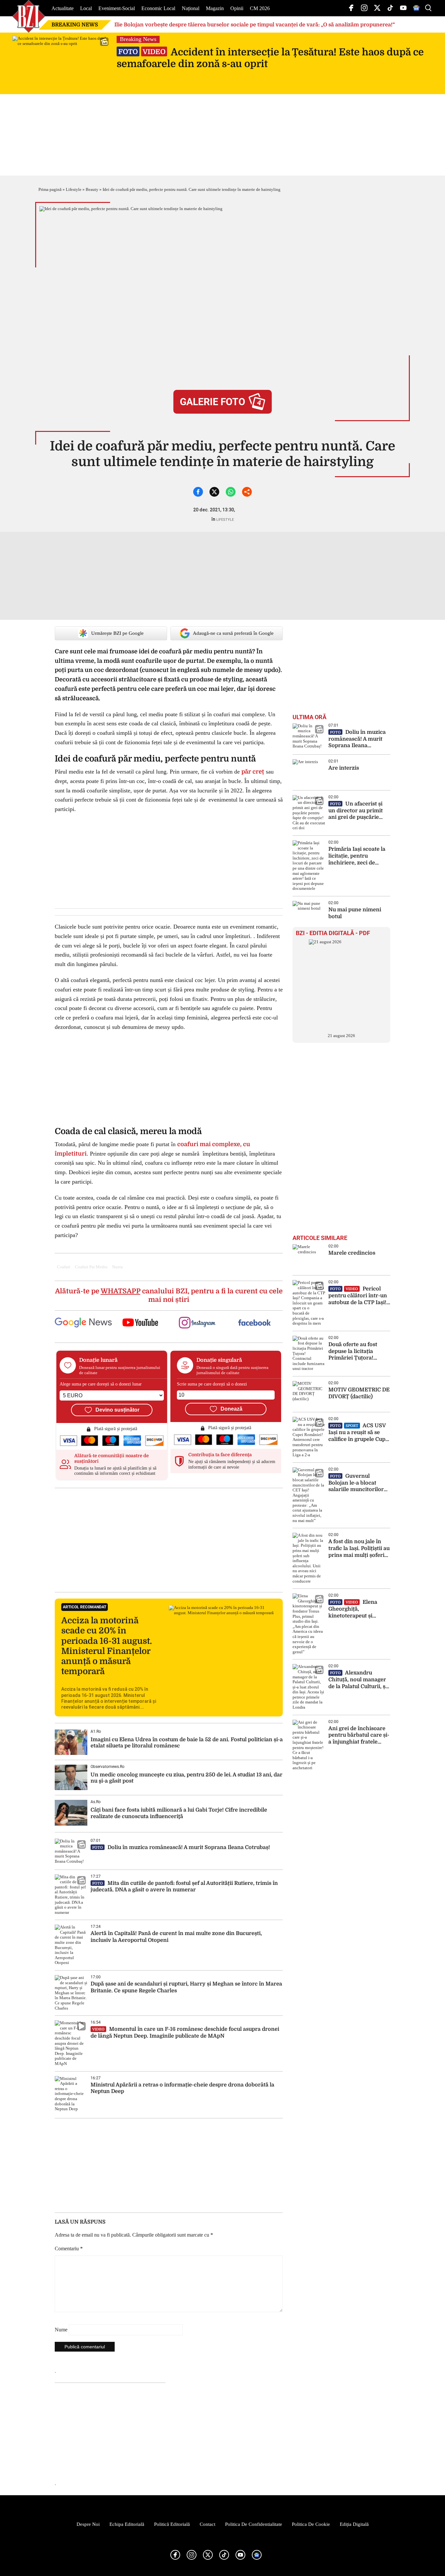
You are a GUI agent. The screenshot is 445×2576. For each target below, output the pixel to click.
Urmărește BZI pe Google (117, 633)
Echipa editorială (127, 2524)
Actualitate (63, 8)
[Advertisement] (169, 1540)
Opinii (237, 8)
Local (86, 8)
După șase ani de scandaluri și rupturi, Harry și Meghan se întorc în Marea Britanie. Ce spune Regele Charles (186, 1987)
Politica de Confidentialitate (254, 2524)
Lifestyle (74, 189)
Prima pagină (50, 189)
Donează (231, 1409)
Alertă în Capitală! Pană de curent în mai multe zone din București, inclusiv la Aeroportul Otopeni (176, 1937)
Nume (61, 2330)
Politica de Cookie (311, 2524)
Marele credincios (352, 1253)
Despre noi (88, 2524)
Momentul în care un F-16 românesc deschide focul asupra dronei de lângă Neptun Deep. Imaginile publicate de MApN (185, 2033)
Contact (208, 2524)
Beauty (92, 189)
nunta (117, 1267)
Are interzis (344, 768)
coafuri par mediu (91, 1267)
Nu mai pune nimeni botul (355, 913)
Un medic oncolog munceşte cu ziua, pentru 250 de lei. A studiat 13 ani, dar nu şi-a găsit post (187, 1778)
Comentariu (69, 2249)
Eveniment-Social (117, 8)
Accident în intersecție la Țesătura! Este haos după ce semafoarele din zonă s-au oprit (270, 58)
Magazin (215, 8)
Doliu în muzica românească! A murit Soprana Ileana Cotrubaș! (181, 1847)
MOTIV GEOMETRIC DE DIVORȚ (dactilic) (359, 1393)
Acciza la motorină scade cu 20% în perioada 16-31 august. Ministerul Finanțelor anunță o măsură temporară (107, 1646)
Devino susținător (117, 1410)
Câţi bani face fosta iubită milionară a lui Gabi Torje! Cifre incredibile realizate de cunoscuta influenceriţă (179, 1813)
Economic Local (158, 8)
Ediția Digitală (354, 2524)
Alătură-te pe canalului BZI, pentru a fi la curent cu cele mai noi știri (169, 1295)
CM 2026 (260, 8)
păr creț (253, 772)
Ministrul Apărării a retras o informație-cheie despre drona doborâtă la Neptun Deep (182, 2088)
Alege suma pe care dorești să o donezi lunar (101, 1384)
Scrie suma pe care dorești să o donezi (212, 1384)
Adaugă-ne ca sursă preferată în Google (233, 633)
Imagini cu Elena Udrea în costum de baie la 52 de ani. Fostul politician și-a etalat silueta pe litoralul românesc (187, 1743)
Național (191, 8)
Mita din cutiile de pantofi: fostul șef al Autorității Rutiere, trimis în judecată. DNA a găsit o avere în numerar (184, 1887)
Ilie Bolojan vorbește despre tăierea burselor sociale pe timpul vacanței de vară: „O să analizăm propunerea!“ (255, 25)
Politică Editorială (172, 2524)
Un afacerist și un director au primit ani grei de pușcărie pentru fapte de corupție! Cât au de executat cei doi (356, 811)
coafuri (64, 1267)
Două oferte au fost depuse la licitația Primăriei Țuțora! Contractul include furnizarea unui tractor (358, 1352)
